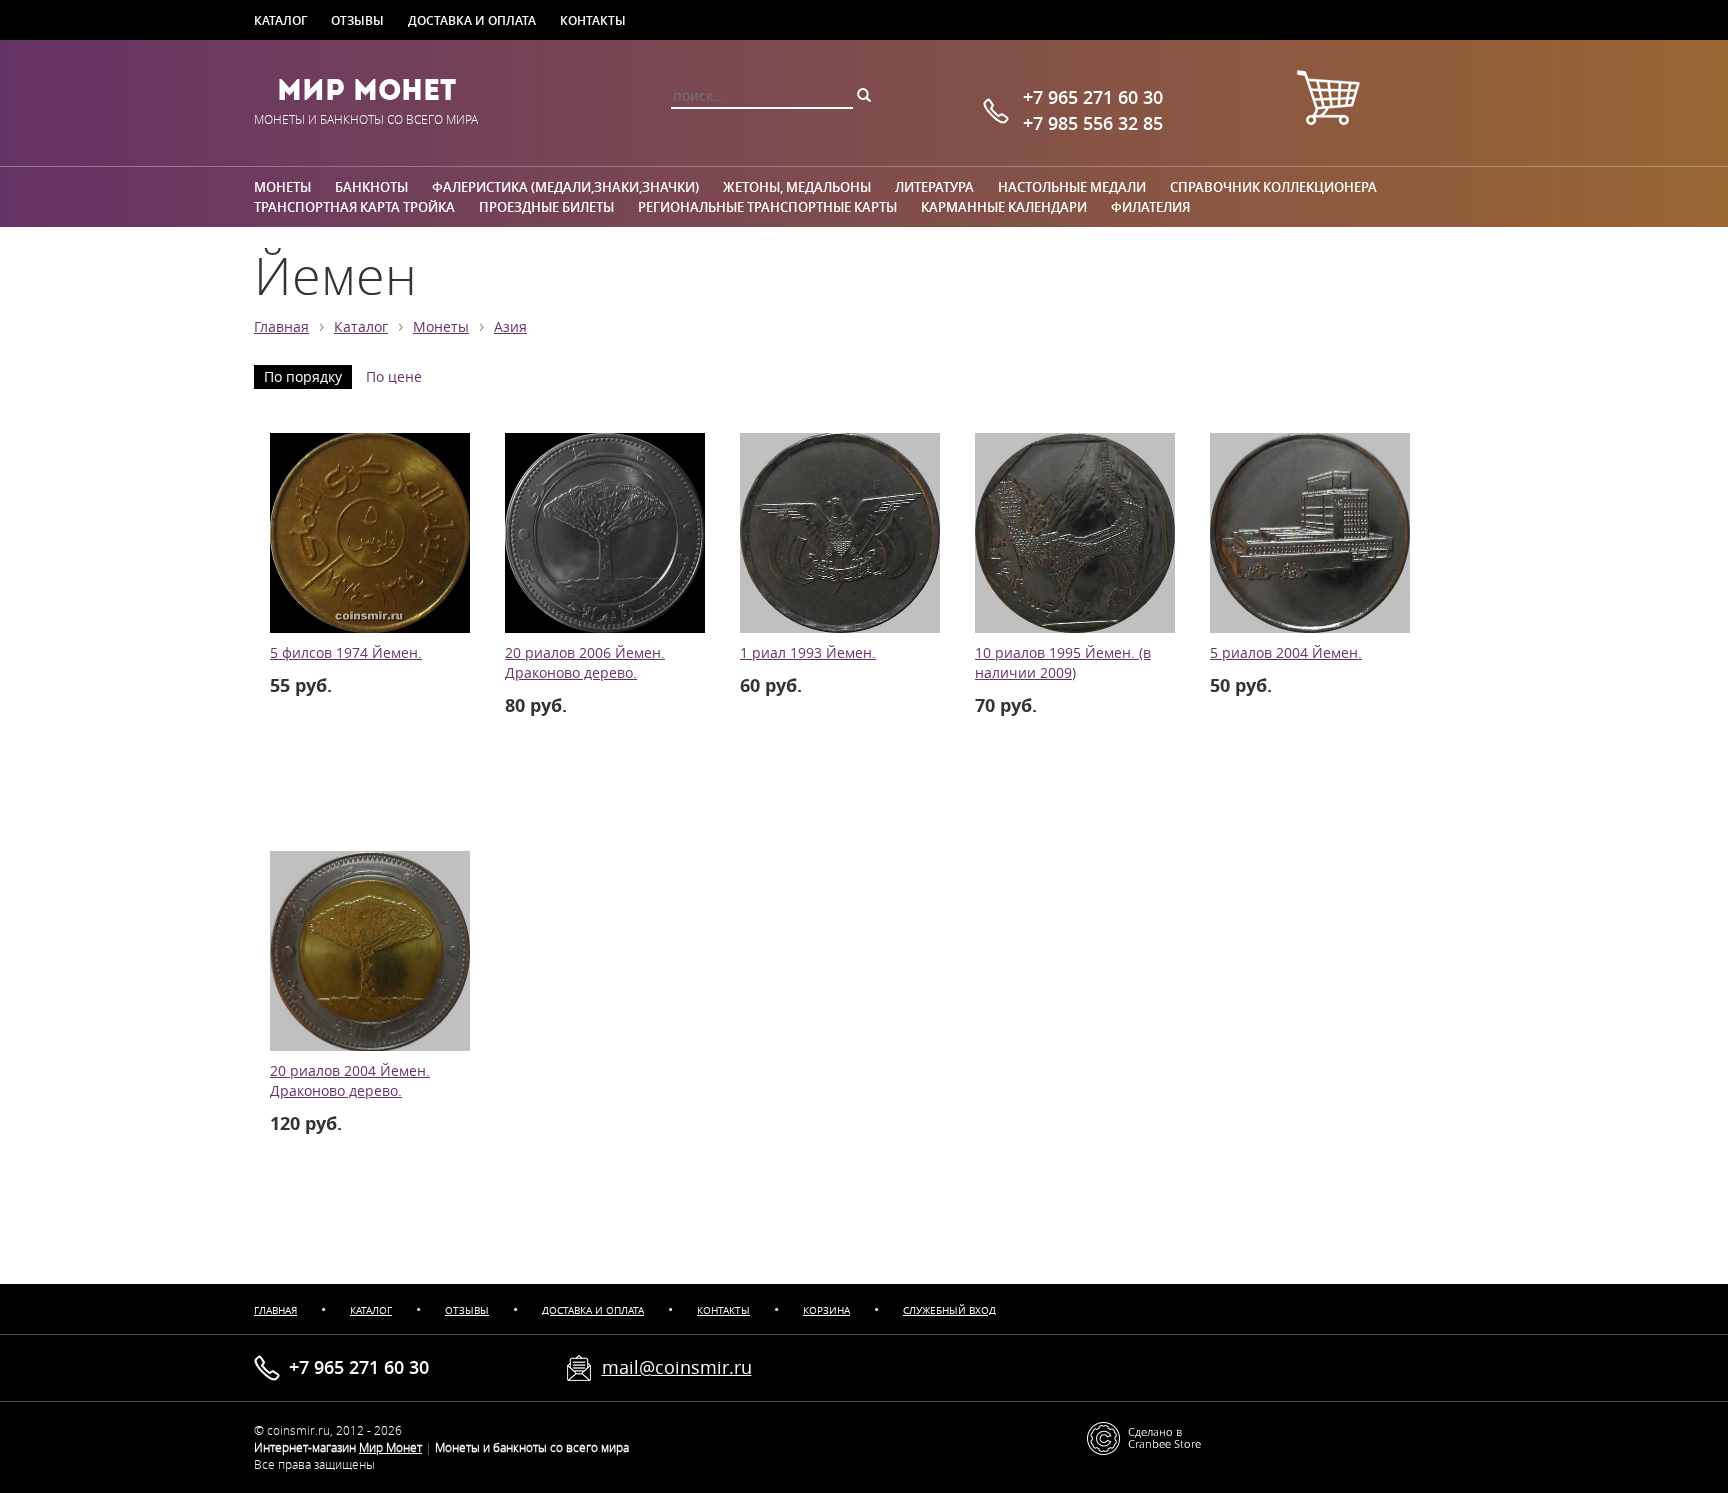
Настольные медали (1072, 187)
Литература (934, 187)
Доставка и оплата (472, 20)
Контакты (593, 20)
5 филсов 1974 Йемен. (346, 653)
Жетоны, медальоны (797, 187)
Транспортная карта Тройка (354, 207)
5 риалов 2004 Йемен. (1286, 653)
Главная (281, 327)
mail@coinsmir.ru (677, 1367)
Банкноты (371, 187)
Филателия (1150, 207)
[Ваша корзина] (1328, 100)
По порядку (303, 377)
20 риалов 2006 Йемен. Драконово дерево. (585, 663)
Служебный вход (949, 1310)
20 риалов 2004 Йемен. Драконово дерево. (350, 1081)
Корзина (826, 1310)
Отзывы (357, 20)
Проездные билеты (546, 207)
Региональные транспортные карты (767, 207)
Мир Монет (366, 90)
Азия (510, 327)
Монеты (282, 187)
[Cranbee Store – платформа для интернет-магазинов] (1144, 1437)
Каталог (280, 20)
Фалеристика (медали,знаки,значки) (565, 187)
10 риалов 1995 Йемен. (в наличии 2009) (1063, 663)
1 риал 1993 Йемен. (808, 653)
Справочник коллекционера (1273, 187)
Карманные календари (1004, 207)
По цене (394, 377)
